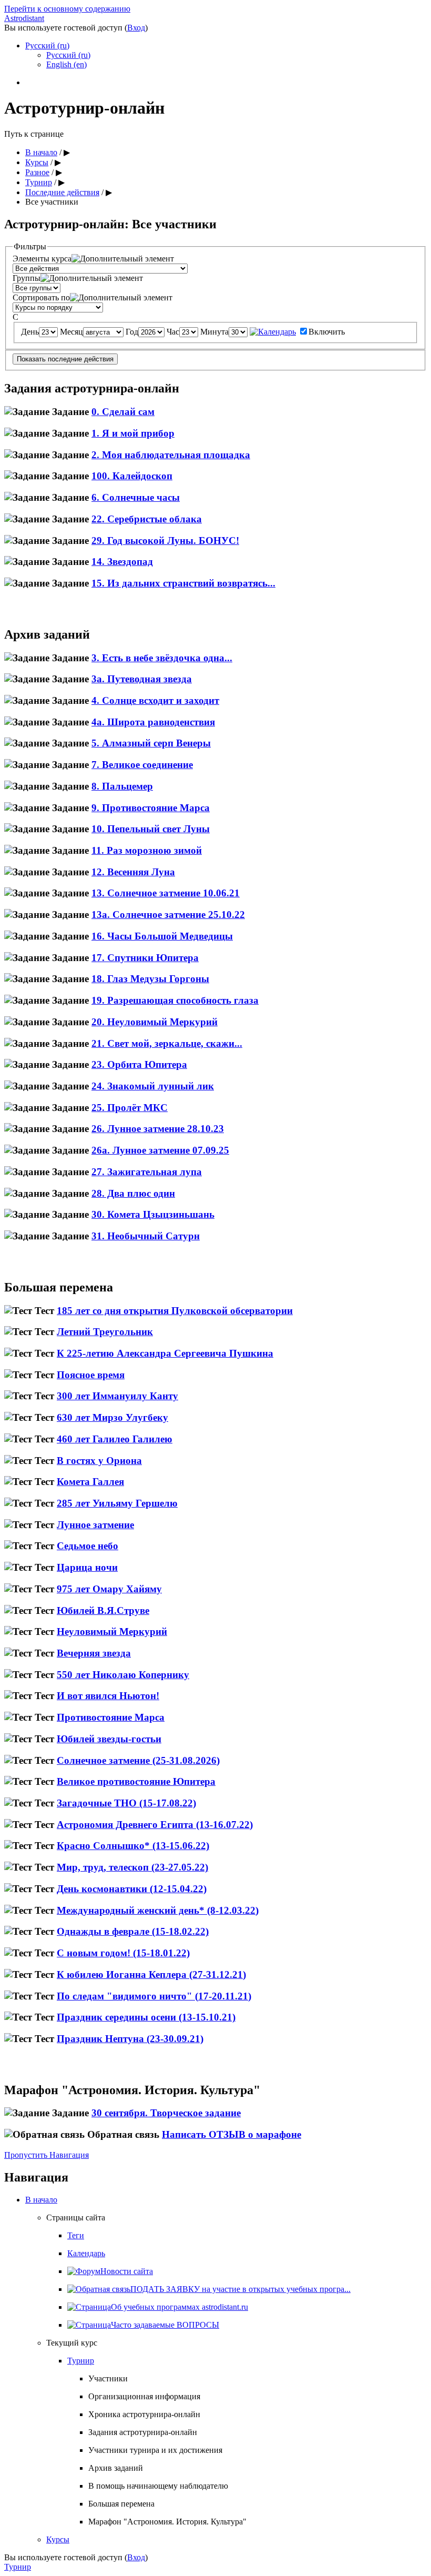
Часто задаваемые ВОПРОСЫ (165, 2325)
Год (132, 332)
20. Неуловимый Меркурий (155, 1022)
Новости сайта (127, 2271)
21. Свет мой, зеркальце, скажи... (167, 1043)
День (30, 332)
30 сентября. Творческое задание (166, 2113)
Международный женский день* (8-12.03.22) (158, 1910)
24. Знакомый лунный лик (153, 1086)
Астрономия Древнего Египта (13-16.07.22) (155, 1825)
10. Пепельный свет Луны (151, 829)
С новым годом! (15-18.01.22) (123, 1953)
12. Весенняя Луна (133, 872)
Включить (327, 332)
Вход (136, 28)
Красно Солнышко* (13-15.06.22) (133, 1846)
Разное (37, 172)
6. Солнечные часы (136, 497)
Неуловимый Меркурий (112, 1632)
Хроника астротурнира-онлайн (144, 2414)
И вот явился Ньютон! (108, 1696)
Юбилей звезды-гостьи (109, 1739)
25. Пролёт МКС (130, 1108)
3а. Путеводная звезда (142, 679)
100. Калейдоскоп (132, 476)
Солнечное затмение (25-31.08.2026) (138, 1760)
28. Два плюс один (133, 1193)
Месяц (71, 332)
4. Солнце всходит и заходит (155, 700)
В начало (41, 152)
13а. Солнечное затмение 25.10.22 (168, 915)
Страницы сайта (76, 2218)
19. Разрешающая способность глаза (175, 1000)
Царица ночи (87, 1567)
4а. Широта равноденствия (153, 722)
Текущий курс (72, 2343)
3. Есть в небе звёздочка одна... (162, 658)
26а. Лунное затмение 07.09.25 (160, 1150)
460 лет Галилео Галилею (115, 1439)
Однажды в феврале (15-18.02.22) (133, 1931)
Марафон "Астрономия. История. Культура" (167, 2522)
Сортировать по (41, 297)
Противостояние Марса (111, 1717)
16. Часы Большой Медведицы (162, 936)
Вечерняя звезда (94, 1653)
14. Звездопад (122, 562)
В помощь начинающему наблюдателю (158, 2486)
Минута (214, 332)
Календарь (86, 2253)
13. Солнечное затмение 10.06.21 (166, 893)
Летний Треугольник (105, 1332)
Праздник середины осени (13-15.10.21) (146, 2017)
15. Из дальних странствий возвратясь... (183, 583)
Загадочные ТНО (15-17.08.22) (126, 1803)
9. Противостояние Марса (151, 808)
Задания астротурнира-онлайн (143, 2432)
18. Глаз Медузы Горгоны (150, 979)
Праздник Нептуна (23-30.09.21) (130, 2039)
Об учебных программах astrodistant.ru (179, 2307)
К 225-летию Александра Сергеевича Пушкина (165, 1353)
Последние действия (62, 192)
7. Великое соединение (142, 765)
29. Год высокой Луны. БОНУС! (165, 541)
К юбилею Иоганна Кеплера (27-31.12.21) (151, 1974)
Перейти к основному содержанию (67, 9)
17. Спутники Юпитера (145, 958)
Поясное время (91, 1375)
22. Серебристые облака (147, 519)
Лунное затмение (95, 1525)
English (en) (66, 64)
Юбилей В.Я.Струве (103, 1610)
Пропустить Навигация (47, 2155)
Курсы (37, 162)
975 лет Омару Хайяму (109, 1589)
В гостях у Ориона (99, 1461)
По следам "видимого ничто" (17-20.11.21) (154, 1996)
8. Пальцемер (122, 786)
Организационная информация (144, 2396)
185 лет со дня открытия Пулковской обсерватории (175, 1311)
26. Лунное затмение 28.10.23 (158, 1129)
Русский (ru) (47, 46)
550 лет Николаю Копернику (123, 1675)
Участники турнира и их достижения (155, 2450)
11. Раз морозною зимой (147, 850)
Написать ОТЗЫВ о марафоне (232, 2134)
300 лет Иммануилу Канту (117, 1396)
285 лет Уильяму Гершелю (117, 1503)
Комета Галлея (90, 1482)
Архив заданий (116, 2468)
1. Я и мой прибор (133, 433)
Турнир (39, 182)
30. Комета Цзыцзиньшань (153, 1214)
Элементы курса (42, 259)
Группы (27, 278)
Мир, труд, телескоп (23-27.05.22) (132, 1867)
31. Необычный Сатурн (146, 1236)
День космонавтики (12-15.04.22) (132, 1889)
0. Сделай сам (123, 412)
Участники (108, 2378)
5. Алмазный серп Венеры (151, 743)
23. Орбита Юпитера (139, 1064)
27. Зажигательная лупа (147, 1172)
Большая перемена (121, 2504)
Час (173, 332)
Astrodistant (24, 18)
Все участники (52, 202)
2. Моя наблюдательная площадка (171, 455)
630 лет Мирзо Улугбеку (112, 1417)
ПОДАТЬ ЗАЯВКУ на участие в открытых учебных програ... (240, 2289)
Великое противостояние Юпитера (136, 1781)
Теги (76, 2235)
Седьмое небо (88, 1546)
